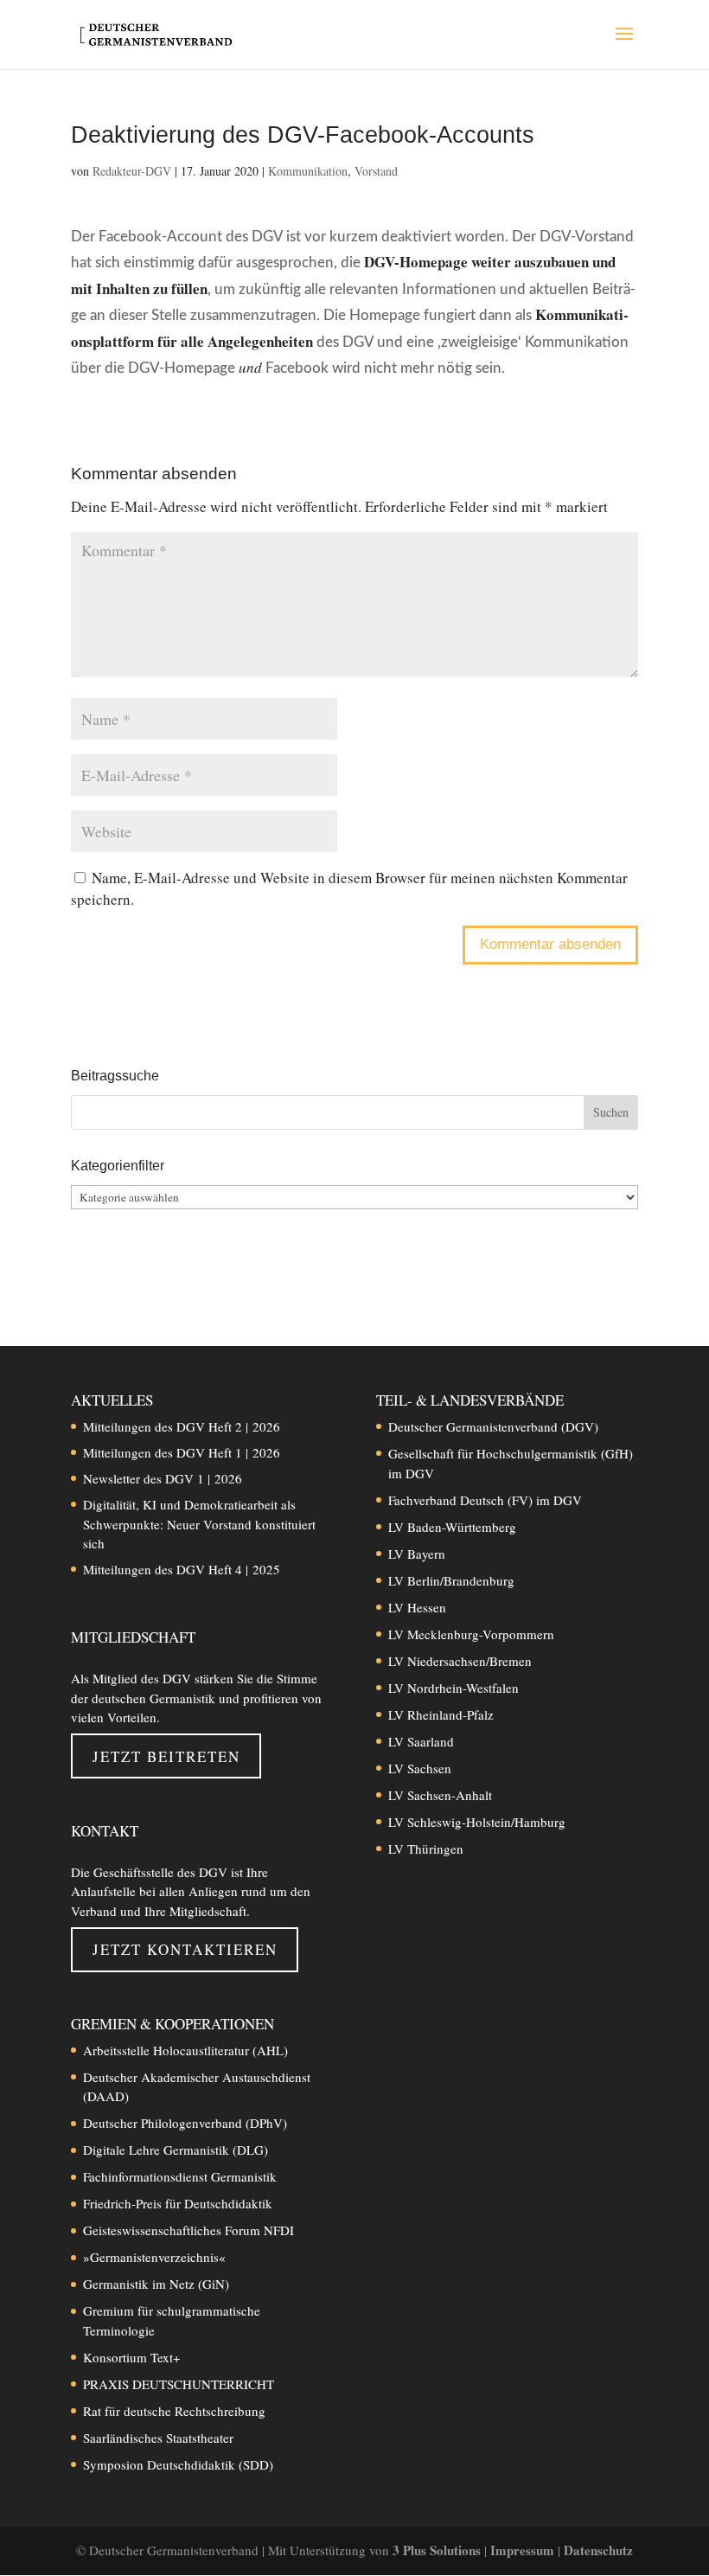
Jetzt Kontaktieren (185, 1949)
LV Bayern (417, 1554)
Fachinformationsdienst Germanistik (180, 2176)
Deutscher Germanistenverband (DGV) (493, 1426)
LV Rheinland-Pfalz (441, 1714)
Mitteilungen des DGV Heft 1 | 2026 (182, 1452)
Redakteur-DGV (132, 171)
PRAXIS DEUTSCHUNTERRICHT (179, 2384)
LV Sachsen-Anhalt (440, 1795)
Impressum (524, 2550)
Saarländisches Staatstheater (158, 2438)
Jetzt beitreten (166, 1756)
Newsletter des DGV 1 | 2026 (163, 1478)
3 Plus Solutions (438, 2550)
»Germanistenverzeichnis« (154, 2257)
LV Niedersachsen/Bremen (460, 1661)
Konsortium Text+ (131, 2357)
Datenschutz (598, 2550)
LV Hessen (417, 1607)
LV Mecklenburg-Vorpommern (471, 1634)
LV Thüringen (426, 1849)
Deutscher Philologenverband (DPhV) (185, 2123)
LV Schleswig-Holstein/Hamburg (477, 1822)
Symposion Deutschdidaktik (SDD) (178, 2464)
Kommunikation (308, 171)
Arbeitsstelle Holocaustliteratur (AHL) (185, 2050)
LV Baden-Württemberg (452, 1527)
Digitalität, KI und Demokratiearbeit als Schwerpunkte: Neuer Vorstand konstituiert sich (199, 1524)
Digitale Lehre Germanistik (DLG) (176, 2150)
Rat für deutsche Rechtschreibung (174, 2411)
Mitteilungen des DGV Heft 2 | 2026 (182, 1426)
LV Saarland (421, 1741)
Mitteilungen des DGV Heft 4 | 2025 (182, 1569)
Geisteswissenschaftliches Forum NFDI (188, 2230)
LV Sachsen (420, 1768)
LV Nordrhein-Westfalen (454, 1688)
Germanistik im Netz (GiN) (156, 2284)
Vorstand (376, 171)
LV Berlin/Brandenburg (451, 1580)
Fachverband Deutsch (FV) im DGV (485, 1500)
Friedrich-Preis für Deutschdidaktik (178, 2203)
